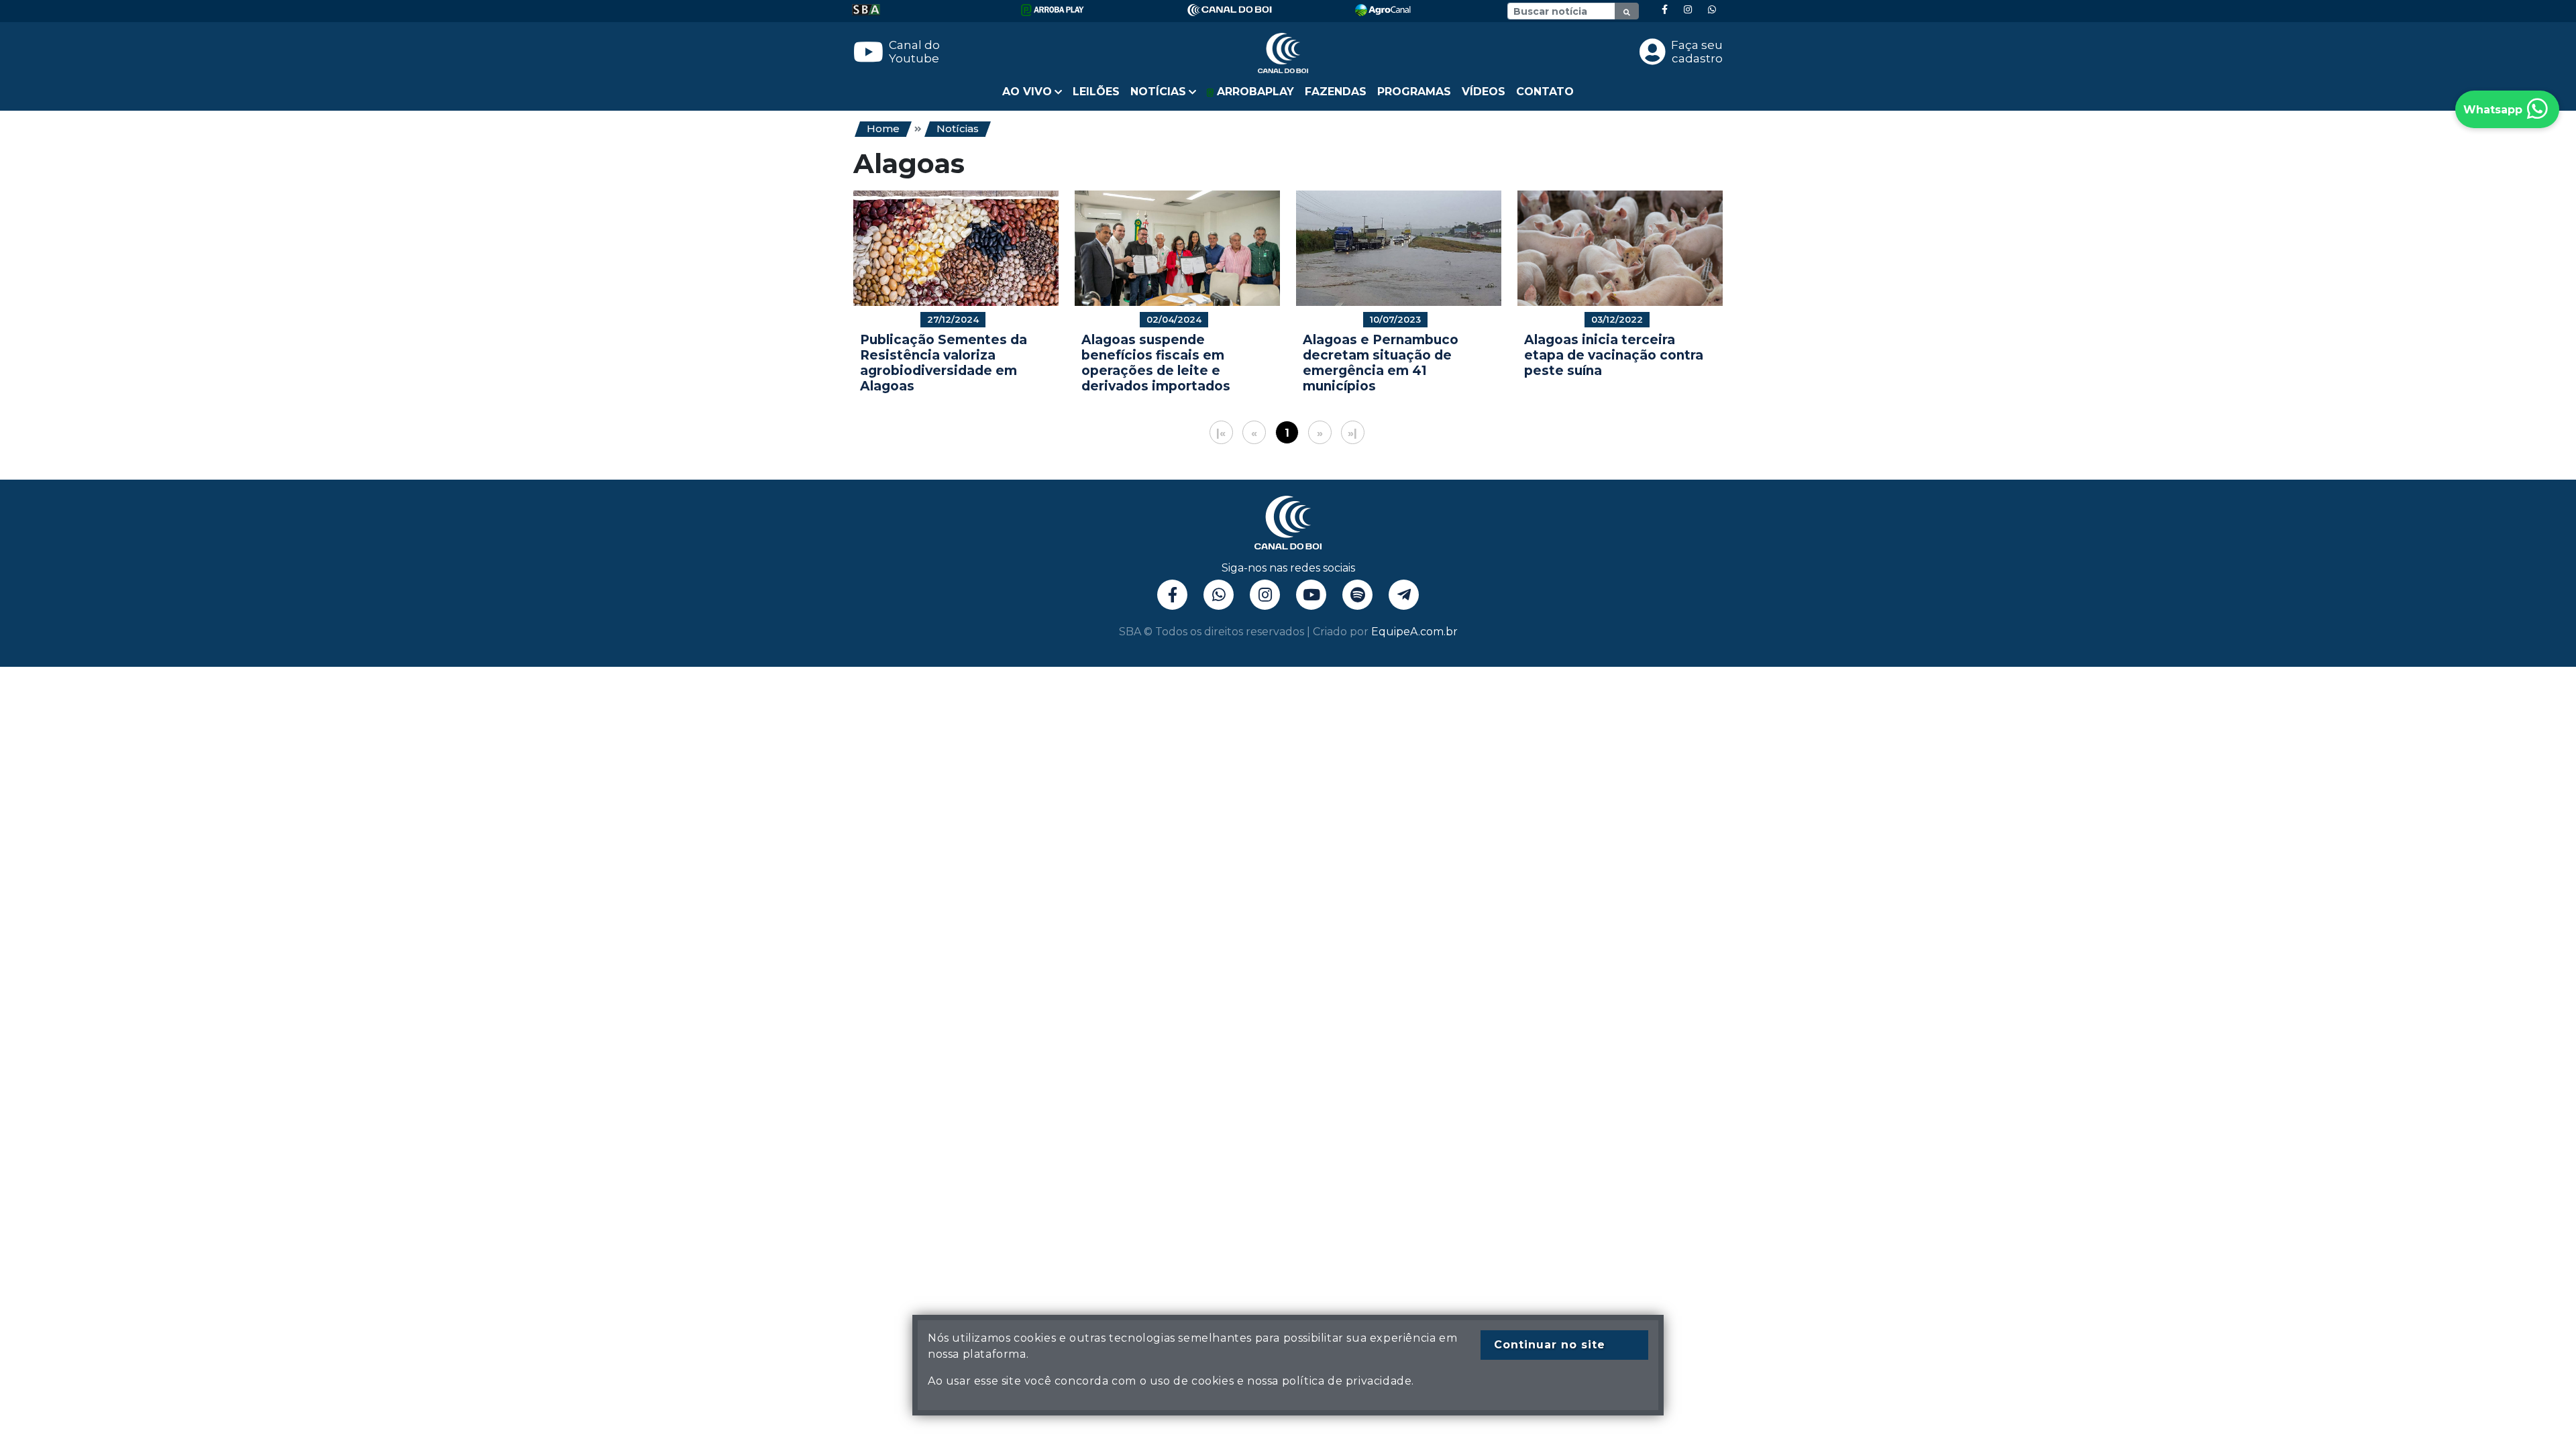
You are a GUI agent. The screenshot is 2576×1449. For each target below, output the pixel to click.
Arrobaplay (1254, 92)
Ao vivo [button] (1027, 92)
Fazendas (1336, 92)
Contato (1545, 92)
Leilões (1096, 92)
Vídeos (1484, 92)
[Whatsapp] (1712, 10)
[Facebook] (1665, 10)
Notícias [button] (1158, 92)
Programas (1414, 92)
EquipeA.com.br (1414, 632)
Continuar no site (1550, 1345)
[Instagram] (1688, 10)
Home (883, 128)
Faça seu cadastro (1697, 52)
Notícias (958, 128)
